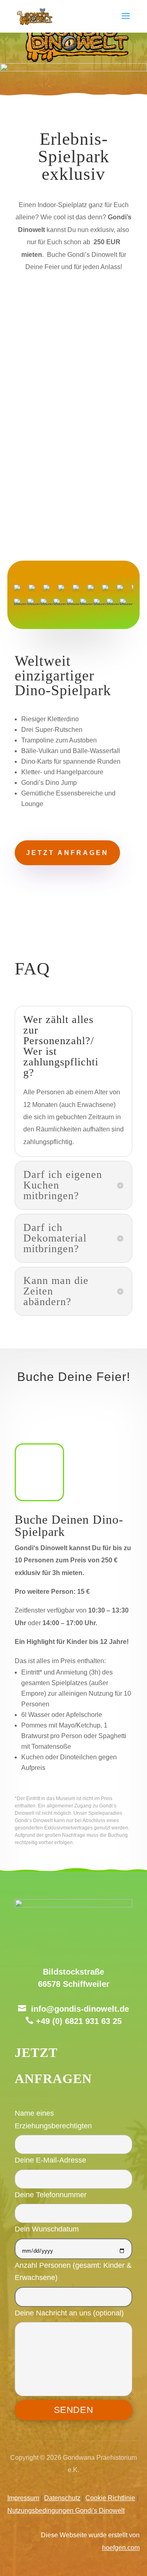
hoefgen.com (121, 2548)
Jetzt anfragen (67, 853)
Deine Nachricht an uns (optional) (69, 2313)
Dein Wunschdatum (47, 2229)
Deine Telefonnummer (51, 2195)
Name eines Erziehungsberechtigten (53, 2119)
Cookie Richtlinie (110, 2498)
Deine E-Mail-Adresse (50, 2160)
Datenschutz (62, 2498)
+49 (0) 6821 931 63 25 (79, 2021)
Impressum (23, 2498)
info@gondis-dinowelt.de (80, 2009)
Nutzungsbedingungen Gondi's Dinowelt (66, 2511)
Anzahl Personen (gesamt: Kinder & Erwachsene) (73, 2271)
